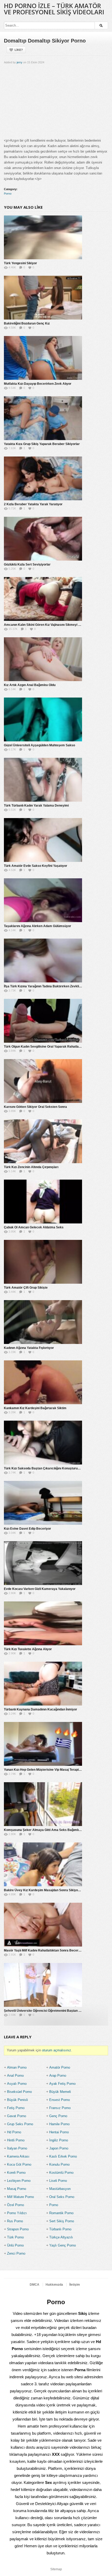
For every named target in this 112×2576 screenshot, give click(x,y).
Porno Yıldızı (17, 2213)
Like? (19, 50)
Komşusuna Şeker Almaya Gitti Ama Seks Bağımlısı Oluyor (48, 1830)
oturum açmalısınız (57, 2050)
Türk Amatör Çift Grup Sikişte (26, 1288)
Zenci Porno (16, 2253)
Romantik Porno (61, 2213)
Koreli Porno (16, 2173)
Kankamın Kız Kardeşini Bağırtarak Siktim (35, 1408)
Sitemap (56, 2569)
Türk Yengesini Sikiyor (20, 263)
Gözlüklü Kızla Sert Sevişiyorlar (27, 565)
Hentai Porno (59, 2132)
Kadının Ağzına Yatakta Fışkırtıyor (29, 1348)
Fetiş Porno (16, 2108)
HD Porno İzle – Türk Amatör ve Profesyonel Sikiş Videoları (54, 9)
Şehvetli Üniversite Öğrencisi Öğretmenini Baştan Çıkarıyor (48, 2011)
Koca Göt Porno (19, 2164)
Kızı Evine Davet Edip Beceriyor (27, 1529)
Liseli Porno (58, 2181)
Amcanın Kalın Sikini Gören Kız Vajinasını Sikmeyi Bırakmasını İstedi (54, 625)
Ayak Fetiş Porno (62, 2084)
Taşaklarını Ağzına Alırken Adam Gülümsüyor (38, 926)
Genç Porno (58, 2116)
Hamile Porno (59, 2124)
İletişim (75, 2285)
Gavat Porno (17, 2116)
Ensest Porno (60, 2100)
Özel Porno (15, 2205)
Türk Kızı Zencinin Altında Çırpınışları (31, 1167)
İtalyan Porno (17, 2148)
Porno (8, 194)
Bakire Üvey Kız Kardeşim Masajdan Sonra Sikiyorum (44, 1890)
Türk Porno (15, 2237)
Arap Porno (58, 2076)
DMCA (35, 2285)
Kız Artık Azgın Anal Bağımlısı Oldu (30, 685)
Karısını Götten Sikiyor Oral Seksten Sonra (35, 1107)
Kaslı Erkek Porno (63, 2156)
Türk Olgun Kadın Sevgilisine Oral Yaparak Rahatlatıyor (45, 1047)
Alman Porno (17, 2067)
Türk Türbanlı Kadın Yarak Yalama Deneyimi (36, 806)
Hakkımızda (54, 2285)
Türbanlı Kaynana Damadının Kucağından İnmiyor (41, 1709)
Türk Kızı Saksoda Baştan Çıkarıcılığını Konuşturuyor (43, 1468)
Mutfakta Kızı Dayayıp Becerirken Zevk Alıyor (38, 384)
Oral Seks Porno (62, 2197)
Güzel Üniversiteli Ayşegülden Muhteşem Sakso (39, 745)
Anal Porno (15, 2076)
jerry (20, 62)
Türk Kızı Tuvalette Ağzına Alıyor (28, 1649)
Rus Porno (15, 2221)
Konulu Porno (59, 2164)
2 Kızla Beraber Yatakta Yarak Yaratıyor (33, 504)
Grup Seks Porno (20, 2124)
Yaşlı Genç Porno (63, 2245)
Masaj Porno (17, 2189)
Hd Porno (14, 2132)
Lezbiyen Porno (19, 2181)
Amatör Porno (60, 2067)
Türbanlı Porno (60, 2229)
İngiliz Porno (59, 2140)
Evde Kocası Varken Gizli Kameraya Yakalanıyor (40, 1589)
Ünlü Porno (15, 2245)
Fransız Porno (60, 2108)
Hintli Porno (16, 2140)
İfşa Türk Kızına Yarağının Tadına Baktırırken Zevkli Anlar (46, 986)
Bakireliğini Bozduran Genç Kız (27, 323)
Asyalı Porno (17, 2084)
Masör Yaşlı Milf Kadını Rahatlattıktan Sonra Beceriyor (44, 1950)
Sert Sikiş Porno (62, 2221)
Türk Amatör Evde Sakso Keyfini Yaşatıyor (36, 866)
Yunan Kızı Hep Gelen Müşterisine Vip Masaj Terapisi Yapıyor (49, 1770)
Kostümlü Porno (61, 2173)
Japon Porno (59, 2148)
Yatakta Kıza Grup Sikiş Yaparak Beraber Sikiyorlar (42, 444)
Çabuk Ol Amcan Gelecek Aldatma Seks (34, 1227)
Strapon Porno (18, 2229)
